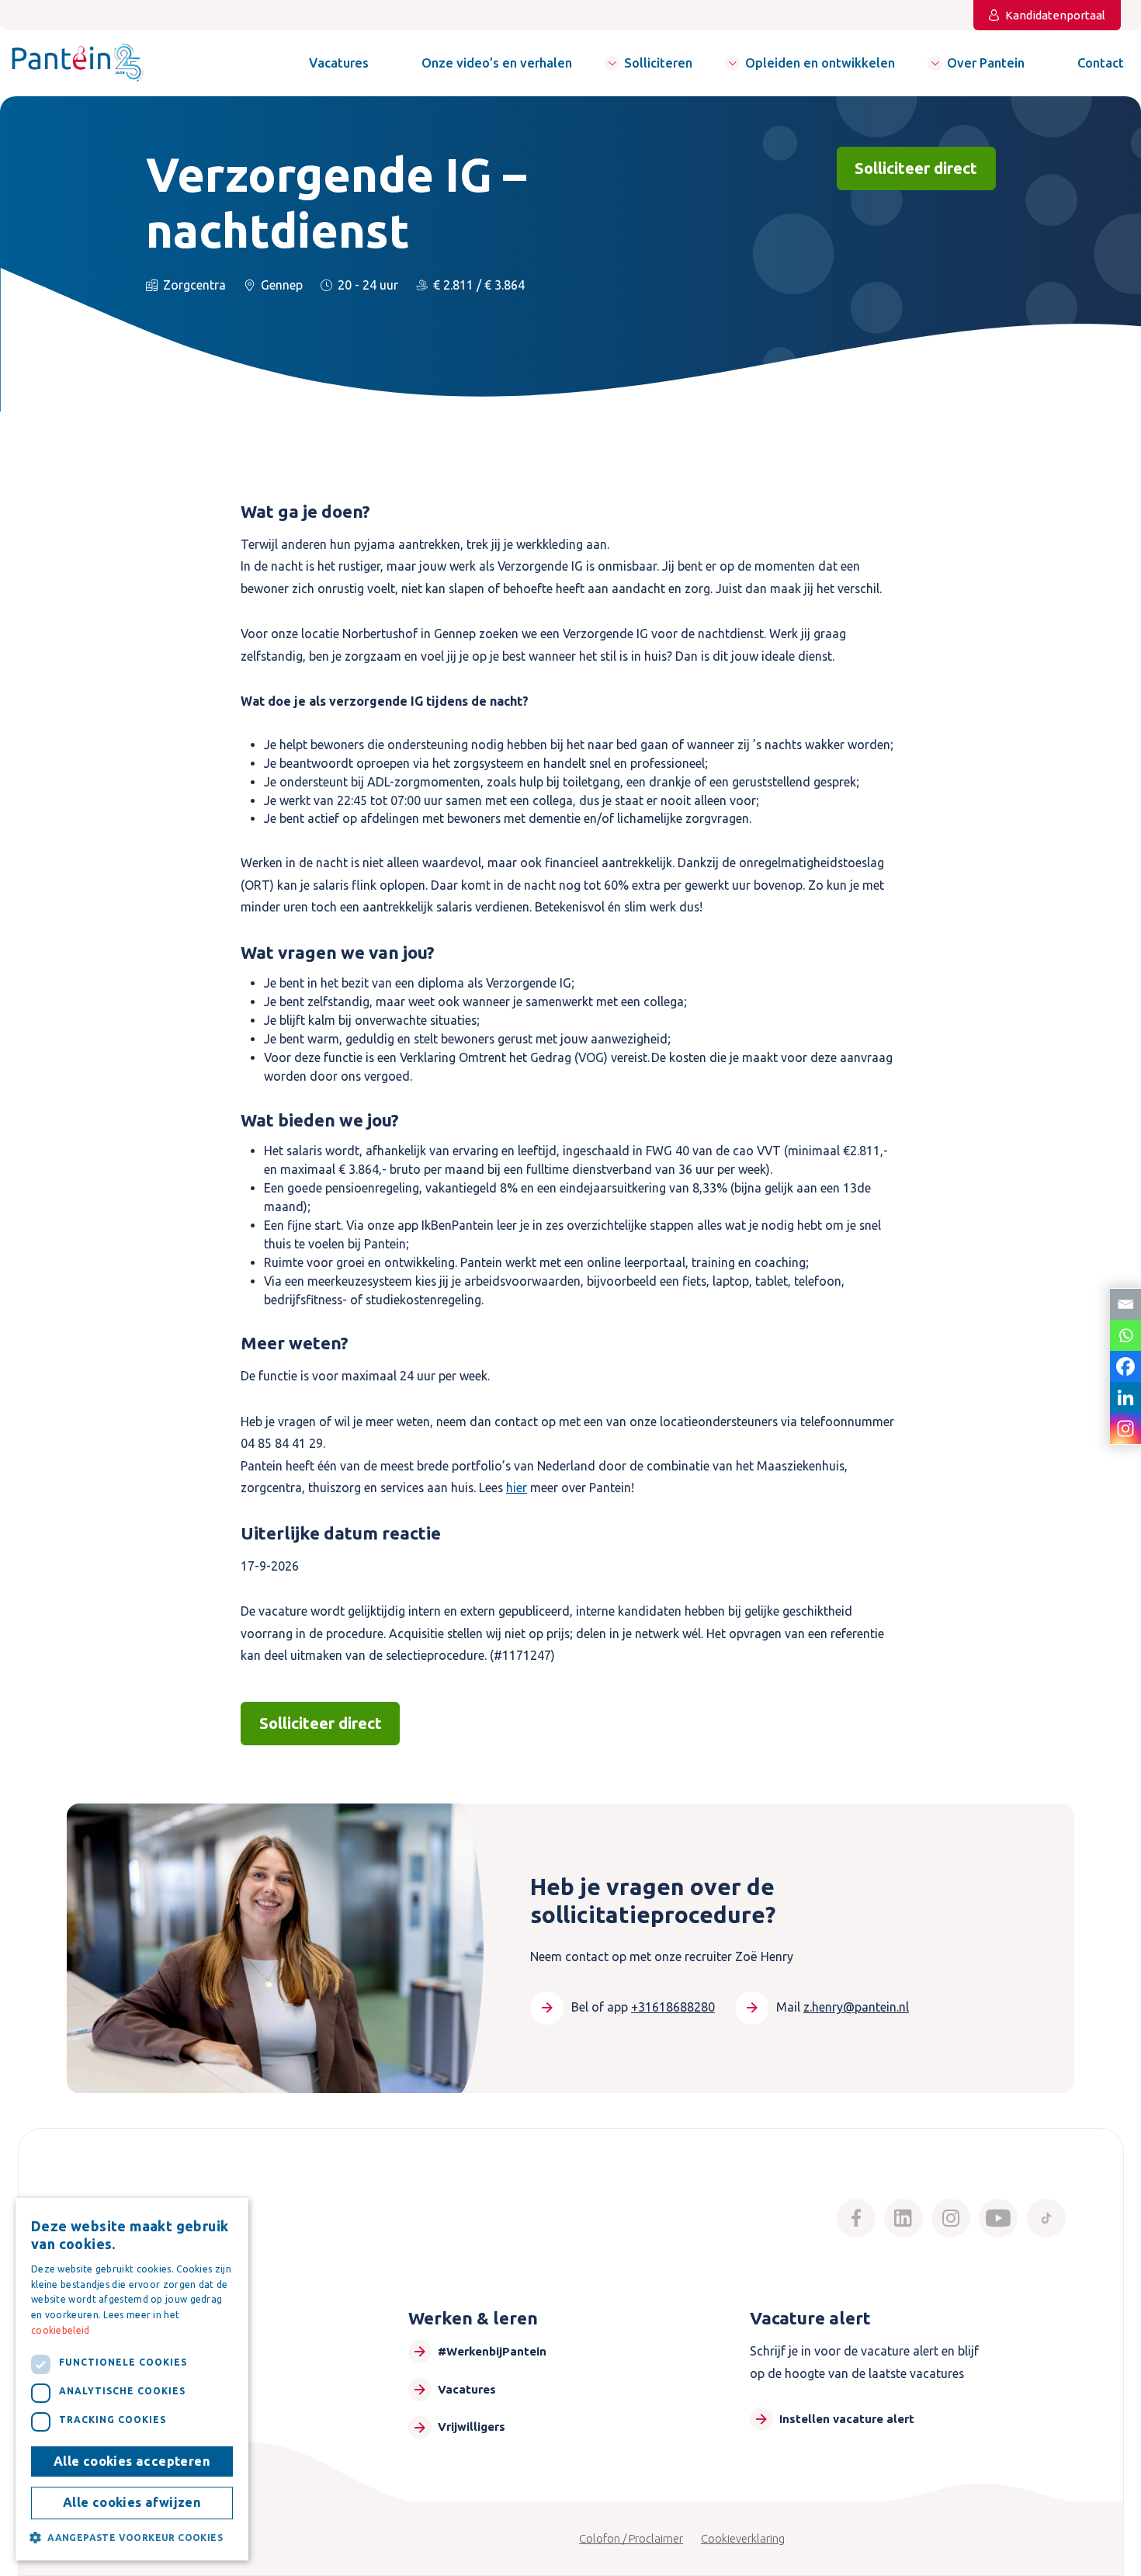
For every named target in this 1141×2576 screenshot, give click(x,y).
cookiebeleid (61, 2330)
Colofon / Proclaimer (631, 2538)
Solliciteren (658, 63)
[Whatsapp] (1125, 1335)
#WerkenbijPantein (492, 2351)
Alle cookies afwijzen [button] (132, 2502)
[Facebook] (1125, 1366)
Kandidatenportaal (1055, 15)
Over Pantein (986, 63)
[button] (132, 2537)
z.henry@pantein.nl (856, 2007)
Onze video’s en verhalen (497, 63)
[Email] (1125, 1304)
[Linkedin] (1125, 1397)
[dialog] (132, 2379)
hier (517, 1488)
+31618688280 (673, 2007)
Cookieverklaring (743, 2538)
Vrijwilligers (472, 2427)
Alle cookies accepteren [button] (132, 2461)
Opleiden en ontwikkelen (820, 63)
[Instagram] (1125, 1429)
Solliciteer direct (916, 168)
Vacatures (339, 63)
